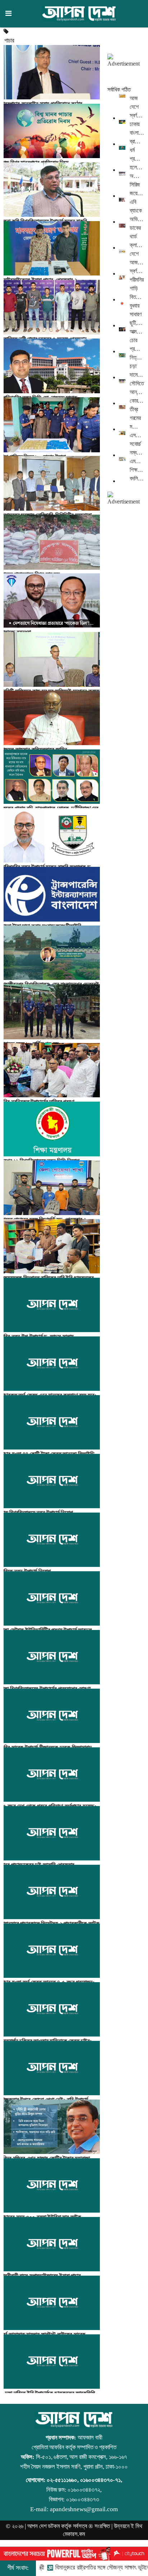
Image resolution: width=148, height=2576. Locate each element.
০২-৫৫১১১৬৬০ (62, 2480)
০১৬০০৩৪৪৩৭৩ (83, 2499)
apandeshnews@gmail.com (84, 2509)
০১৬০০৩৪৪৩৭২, (85, 2490)
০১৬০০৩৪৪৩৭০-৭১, (101, 2480)
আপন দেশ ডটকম (44, 2526)
